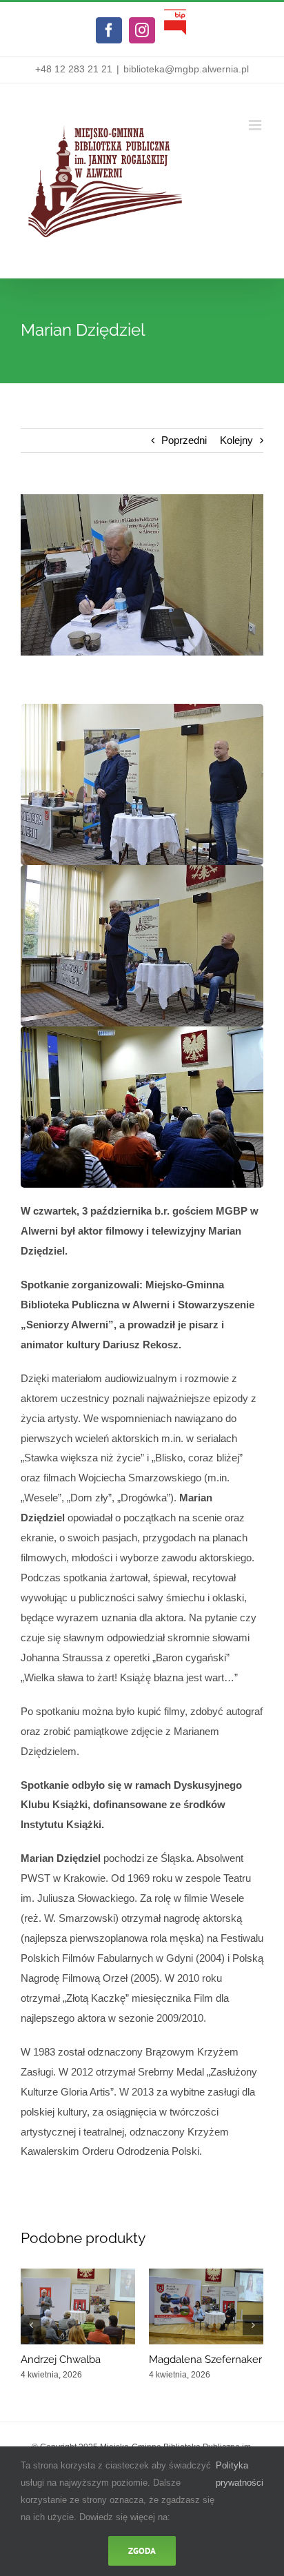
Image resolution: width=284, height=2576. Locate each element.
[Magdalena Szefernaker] (206, 2274)
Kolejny (236, 440)
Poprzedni (184, 440)
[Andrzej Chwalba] (78, 2274)
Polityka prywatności (240, 2474)
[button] (31, 2325)
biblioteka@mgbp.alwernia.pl (186, 69)
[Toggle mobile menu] (256, 125)
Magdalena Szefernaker (205, 2360)
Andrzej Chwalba (61, 2360)
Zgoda (142, 2551)
